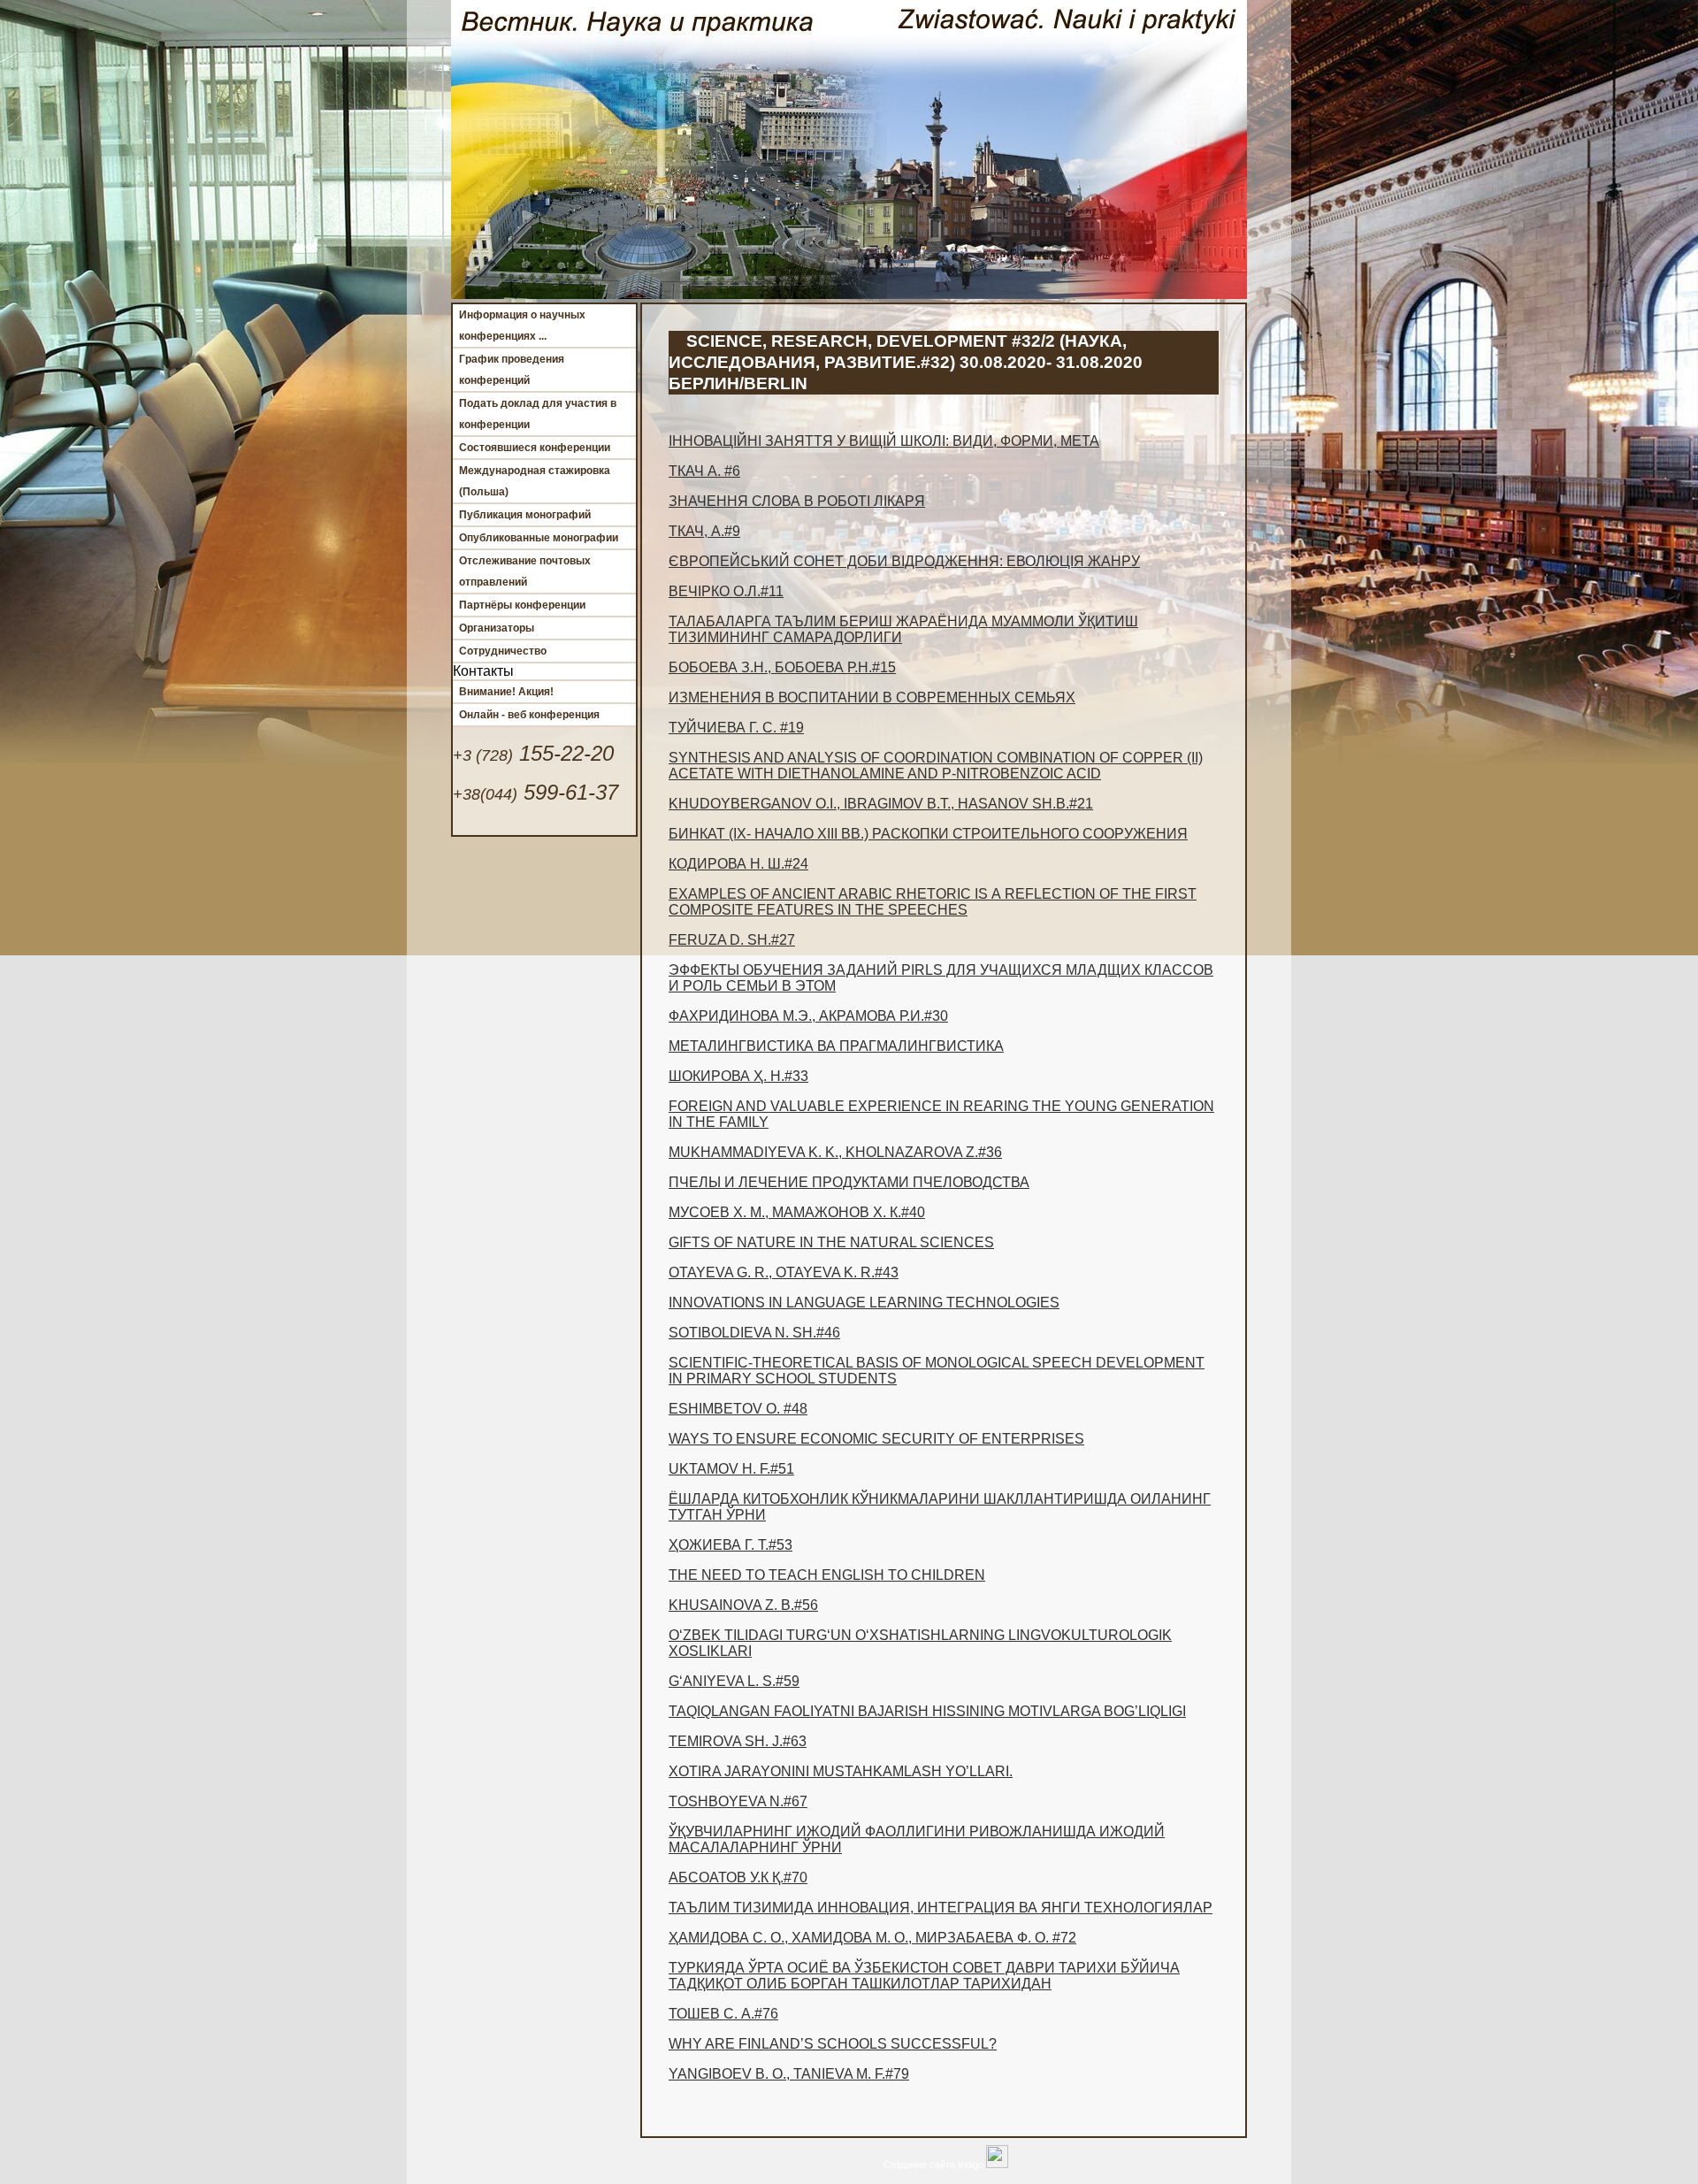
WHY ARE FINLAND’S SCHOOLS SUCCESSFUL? (833, 2044)
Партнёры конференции (522, 605)
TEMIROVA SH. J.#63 (738, 1741)
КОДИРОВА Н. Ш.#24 (738, 864)
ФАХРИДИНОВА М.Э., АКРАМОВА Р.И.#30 (808, 1016)
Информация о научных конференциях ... (522, 326)
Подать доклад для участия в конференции (538, 414)
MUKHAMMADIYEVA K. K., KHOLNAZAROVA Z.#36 (835, 1152)
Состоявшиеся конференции (535, 448)
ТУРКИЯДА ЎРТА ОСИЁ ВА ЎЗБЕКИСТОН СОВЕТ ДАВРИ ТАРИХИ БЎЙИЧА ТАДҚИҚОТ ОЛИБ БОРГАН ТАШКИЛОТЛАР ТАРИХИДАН (924, 1976)
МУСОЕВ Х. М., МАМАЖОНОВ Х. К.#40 (797, 1212)
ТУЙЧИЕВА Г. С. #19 (736, 728)
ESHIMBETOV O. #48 (738, 1409)
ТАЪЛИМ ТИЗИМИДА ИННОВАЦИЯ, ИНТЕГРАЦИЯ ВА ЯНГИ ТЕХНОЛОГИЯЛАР (941, 1908)
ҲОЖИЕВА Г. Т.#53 (730, 1545)
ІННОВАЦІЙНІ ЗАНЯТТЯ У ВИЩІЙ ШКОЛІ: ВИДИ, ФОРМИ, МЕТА (884, 441)
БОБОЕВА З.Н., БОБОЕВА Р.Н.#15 (782, 667)
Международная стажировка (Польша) (535, 481)
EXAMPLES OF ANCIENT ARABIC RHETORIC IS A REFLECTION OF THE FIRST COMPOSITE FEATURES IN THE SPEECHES (933, 902)
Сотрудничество (503, 651)
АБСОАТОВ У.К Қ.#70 (738, 1877)
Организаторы (497, 628)
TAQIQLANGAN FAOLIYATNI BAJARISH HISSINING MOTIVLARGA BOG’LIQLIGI (927, 1711)
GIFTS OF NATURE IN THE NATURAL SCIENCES (831, 1242)
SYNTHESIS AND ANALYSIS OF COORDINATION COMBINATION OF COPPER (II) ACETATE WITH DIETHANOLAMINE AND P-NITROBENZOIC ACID (936, 766)
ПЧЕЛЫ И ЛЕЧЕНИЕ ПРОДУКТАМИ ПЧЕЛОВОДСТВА (849, 1182)
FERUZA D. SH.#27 (732, 940)
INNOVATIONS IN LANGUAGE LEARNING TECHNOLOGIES (864, 1303)
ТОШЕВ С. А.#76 (723, 2014)
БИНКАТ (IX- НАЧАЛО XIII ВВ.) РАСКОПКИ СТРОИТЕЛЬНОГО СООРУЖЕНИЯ (928, 834)
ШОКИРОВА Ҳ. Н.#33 (738, 1076)
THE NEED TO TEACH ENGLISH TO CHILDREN (827, 1575)
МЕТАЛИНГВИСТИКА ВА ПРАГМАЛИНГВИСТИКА (836, 1046)
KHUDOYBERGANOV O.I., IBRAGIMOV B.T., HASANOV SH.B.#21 (881, 804)
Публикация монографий (525, 515)
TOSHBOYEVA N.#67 (738, 1801)
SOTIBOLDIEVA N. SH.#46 (754, 1333)
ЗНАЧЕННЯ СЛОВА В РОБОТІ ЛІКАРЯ (797, 501)
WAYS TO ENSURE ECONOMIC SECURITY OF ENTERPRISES (876, 1439)
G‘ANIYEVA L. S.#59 (734, 1681)
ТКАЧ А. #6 (704, 471)
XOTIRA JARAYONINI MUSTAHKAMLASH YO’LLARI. (841, 1771)
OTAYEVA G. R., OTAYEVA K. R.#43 (784, 1272)
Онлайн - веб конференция (529, 715)
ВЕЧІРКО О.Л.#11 (726, 591)
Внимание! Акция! (506, 692)
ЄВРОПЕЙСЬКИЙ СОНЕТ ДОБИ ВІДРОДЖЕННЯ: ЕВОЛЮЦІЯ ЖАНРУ (904, 561)
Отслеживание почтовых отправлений (525, 571)
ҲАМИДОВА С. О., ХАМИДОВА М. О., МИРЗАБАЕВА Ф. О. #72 (872, 1938)
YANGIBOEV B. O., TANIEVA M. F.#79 (789, 2074)
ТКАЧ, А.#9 (704, 531)
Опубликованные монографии (539, 538)
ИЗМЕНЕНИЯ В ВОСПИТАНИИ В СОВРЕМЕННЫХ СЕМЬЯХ (872, 697)
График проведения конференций (512, 370)
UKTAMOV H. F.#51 (731, 1469)
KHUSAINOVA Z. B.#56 (743, 1605)
